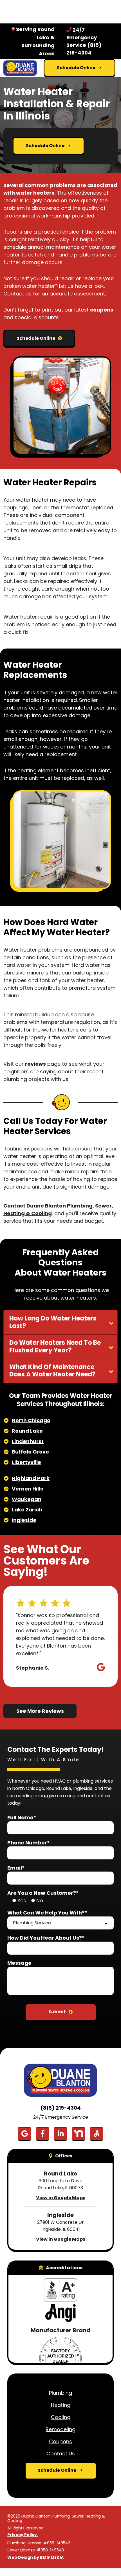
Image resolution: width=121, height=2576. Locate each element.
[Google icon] (24, 2134)
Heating (61, 2405)
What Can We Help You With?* (47, 1913)
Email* (16, 1868)
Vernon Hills (27, 1489)
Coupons (60, 2441)
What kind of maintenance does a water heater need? (52, 1371)
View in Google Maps (61, 2198)
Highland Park (31, 1478)
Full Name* (22, 1817)
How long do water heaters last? (53, 1322)
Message (19, 1963)
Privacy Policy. (23, 2535)
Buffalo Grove (30, 1452)
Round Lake (27, 1431)
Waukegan (27, 1499)
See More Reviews (40, 1711)
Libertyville (26, 1462)
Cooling (61, 2417)
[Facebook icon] (42, 2134)
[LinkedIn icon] (60, 2134)
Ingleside (24, 1520)
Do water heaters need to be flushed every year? (55, 1346)
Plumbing (60, 2393)
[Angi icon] (97, 2134)
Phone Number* (29, 1843)
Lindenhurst (28, 1441)
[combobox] (60, 1923)
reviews (35, 1064)
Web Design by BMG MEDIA (35, 2558)
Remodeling (60, 2429)
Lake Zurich (27, 1510)
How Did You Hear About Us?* (46, 1938)
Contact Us (61, 2454)
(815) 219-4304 (60, 2108)
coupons (102, 310)
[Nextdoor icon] (79, 2134)
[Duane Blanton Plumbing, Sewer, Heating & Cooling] (20, 68)
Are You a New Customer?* (43, 1893)
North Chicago (31, 1420)
